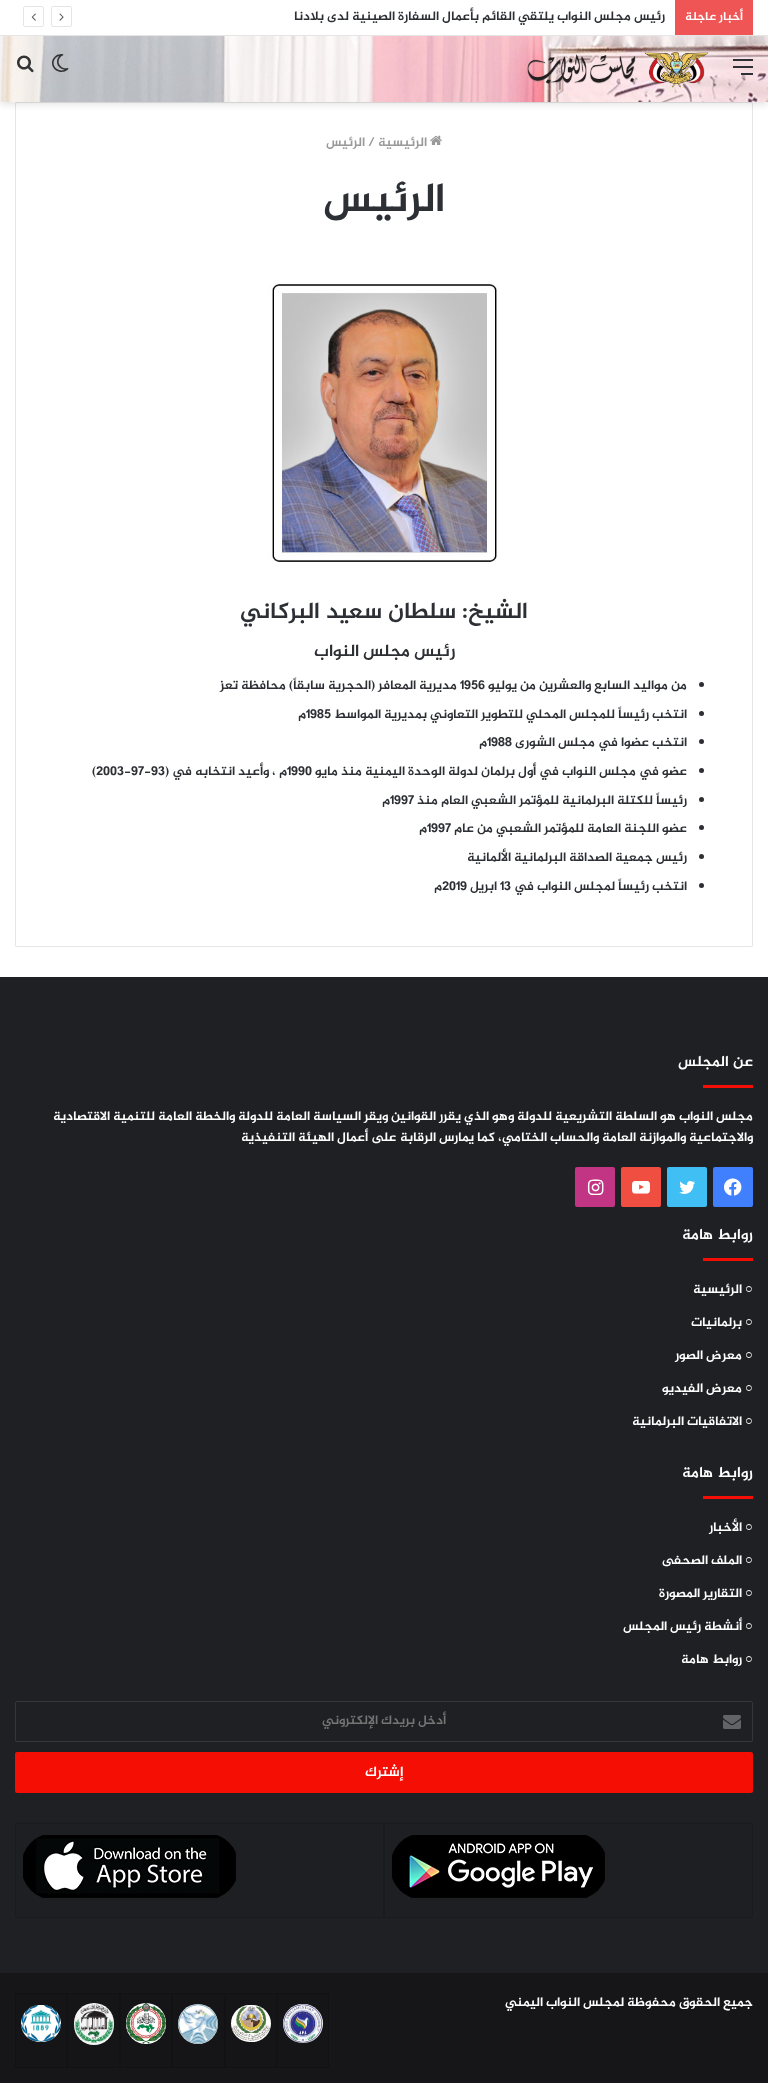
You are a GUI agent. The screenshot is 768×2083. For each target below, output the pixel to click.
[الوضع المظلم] (60, 76)
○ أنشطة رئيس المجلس (688, 1627)
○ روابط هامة (717, 1660)
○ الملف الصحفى (707, 1561)
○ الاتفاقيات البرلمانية (692, 1422)
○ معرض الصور (714, 1356)
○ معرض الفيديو (707, 1389)
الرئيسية (404, 143)
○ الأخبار (731, 1528)
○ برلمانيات (722, 1323)
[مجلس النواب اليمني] (615, 69)
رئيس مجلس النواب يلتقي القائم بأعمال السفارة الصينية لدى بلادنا (479, 17)
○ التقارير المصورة (706, 1594)
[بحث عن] (25, 76)
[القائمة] (743, 76)
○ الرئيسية (723, 1290)
